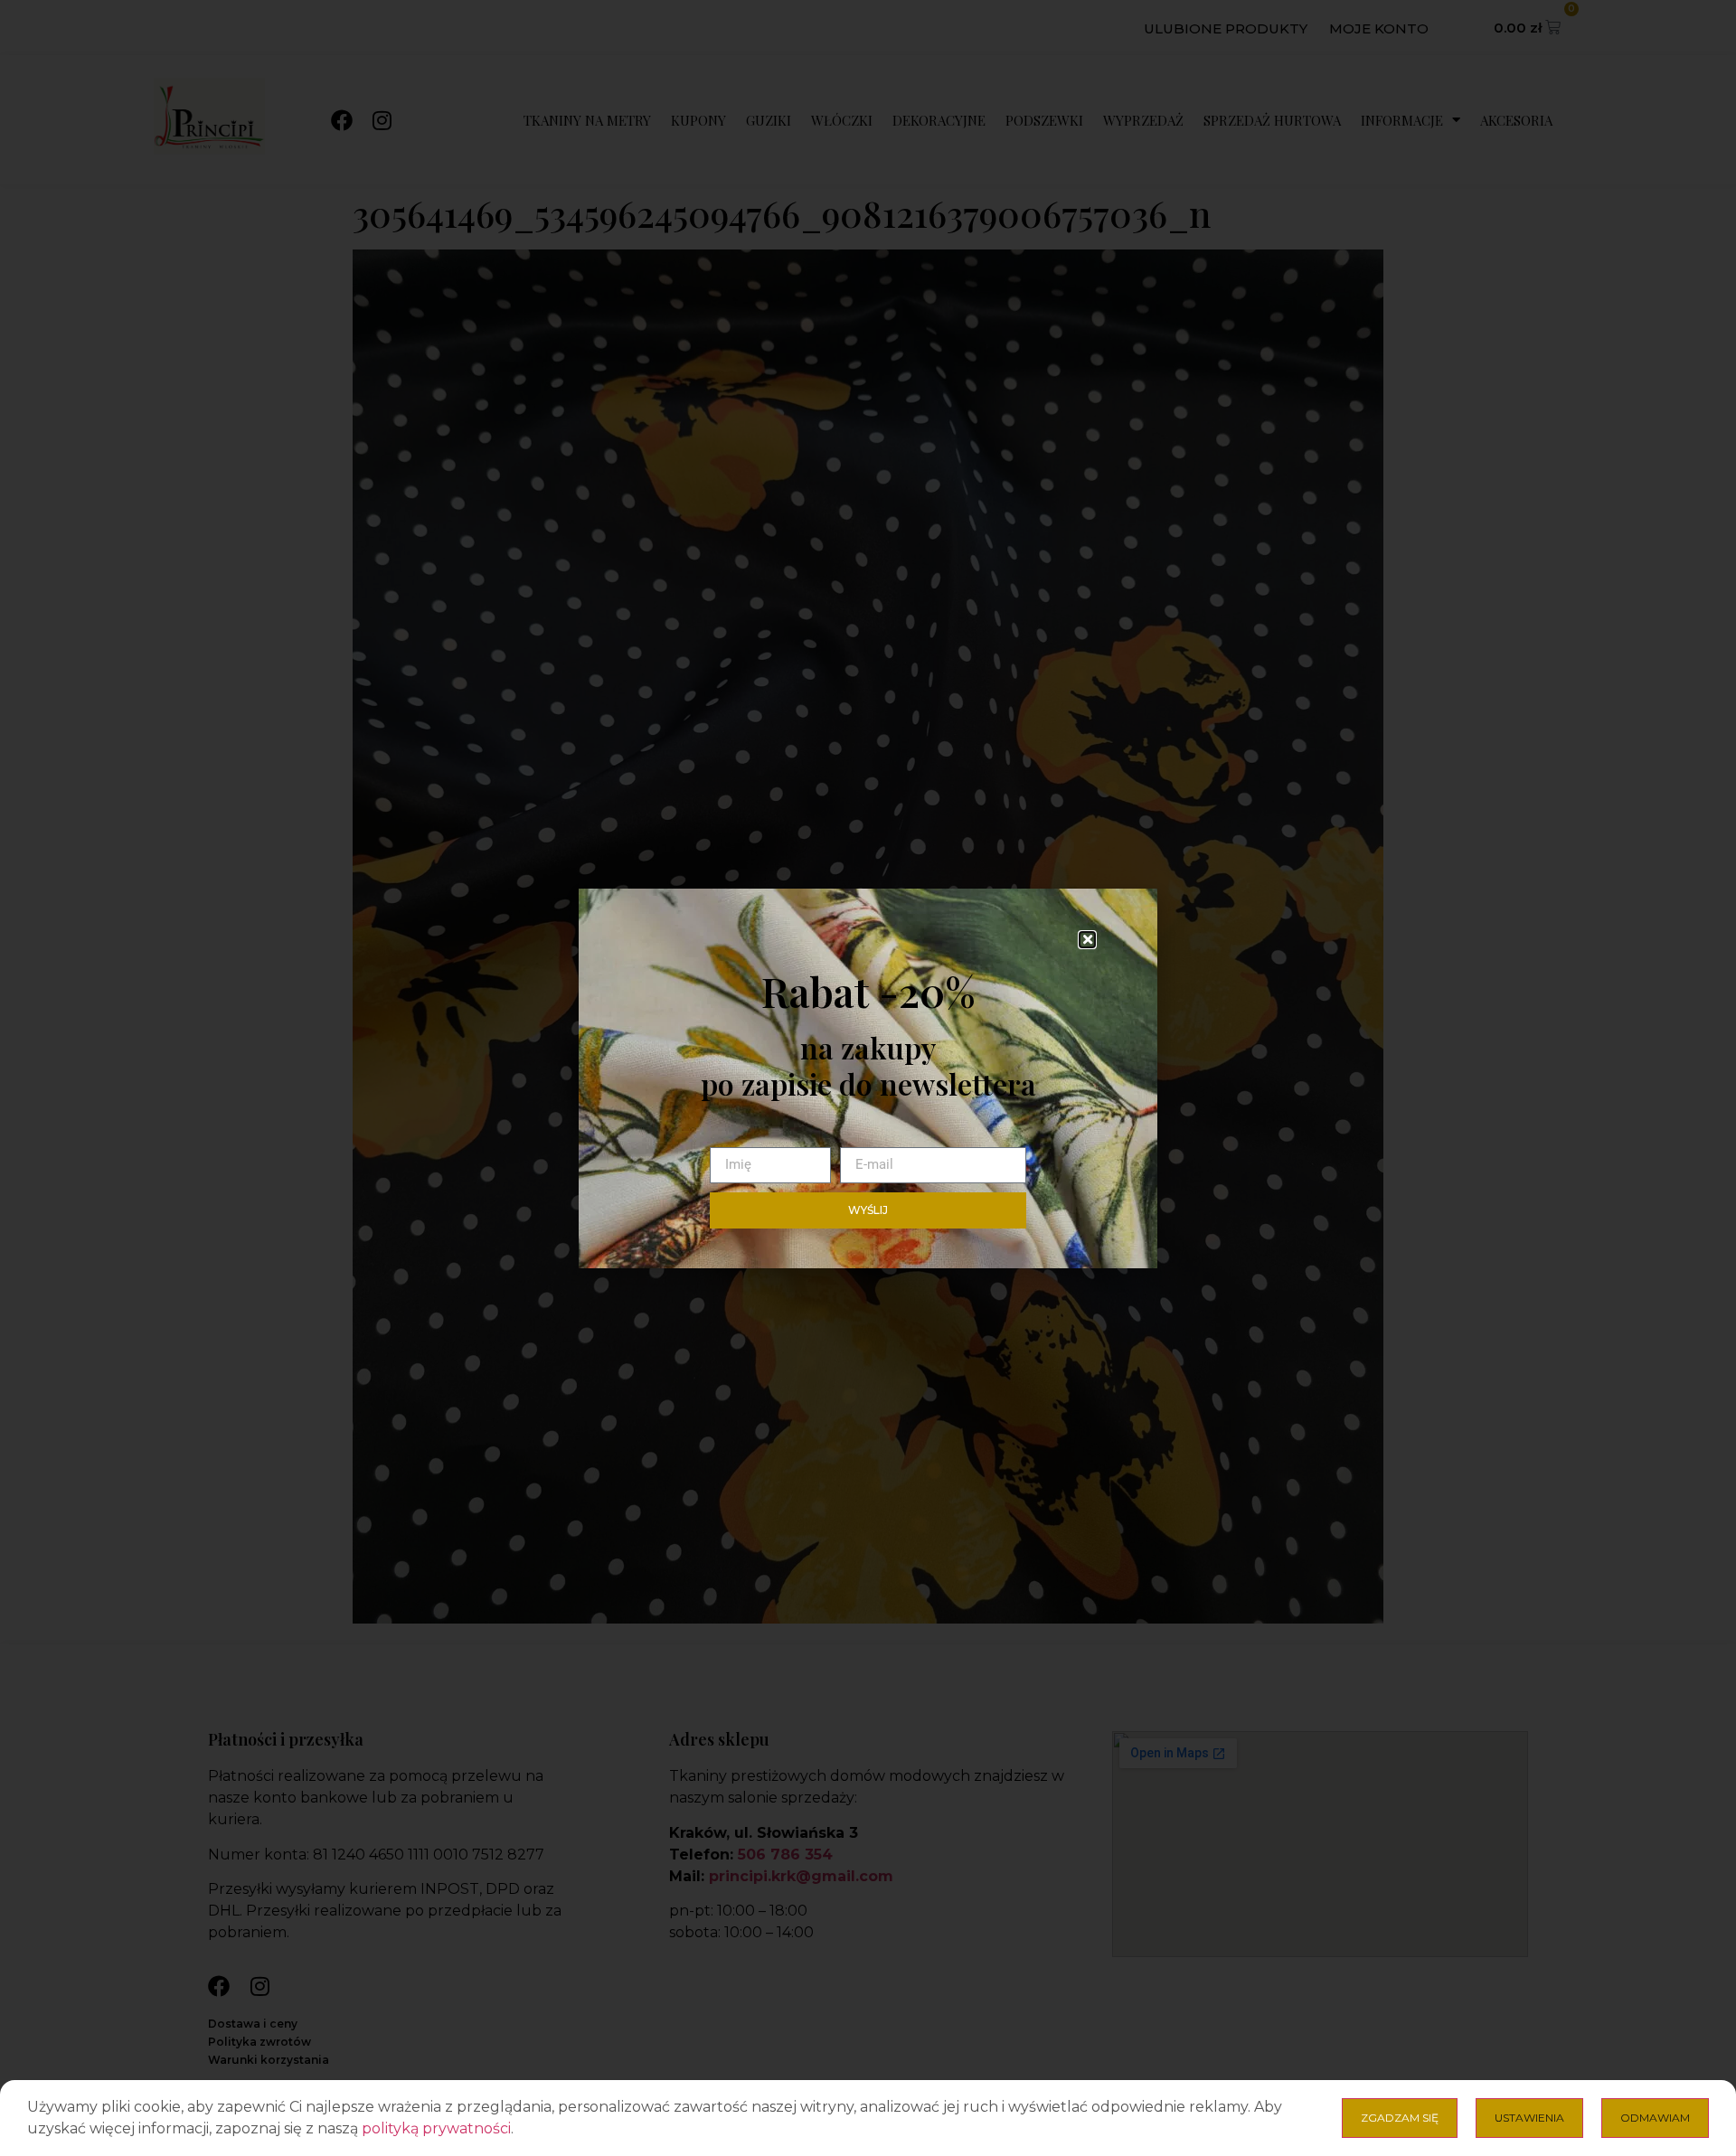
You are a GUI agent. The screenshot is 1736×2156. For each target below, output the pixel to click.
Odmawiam (1655, 2118)
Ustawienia (1529, 2118)
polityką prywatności (436, 2128)
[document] (868, 1078)
